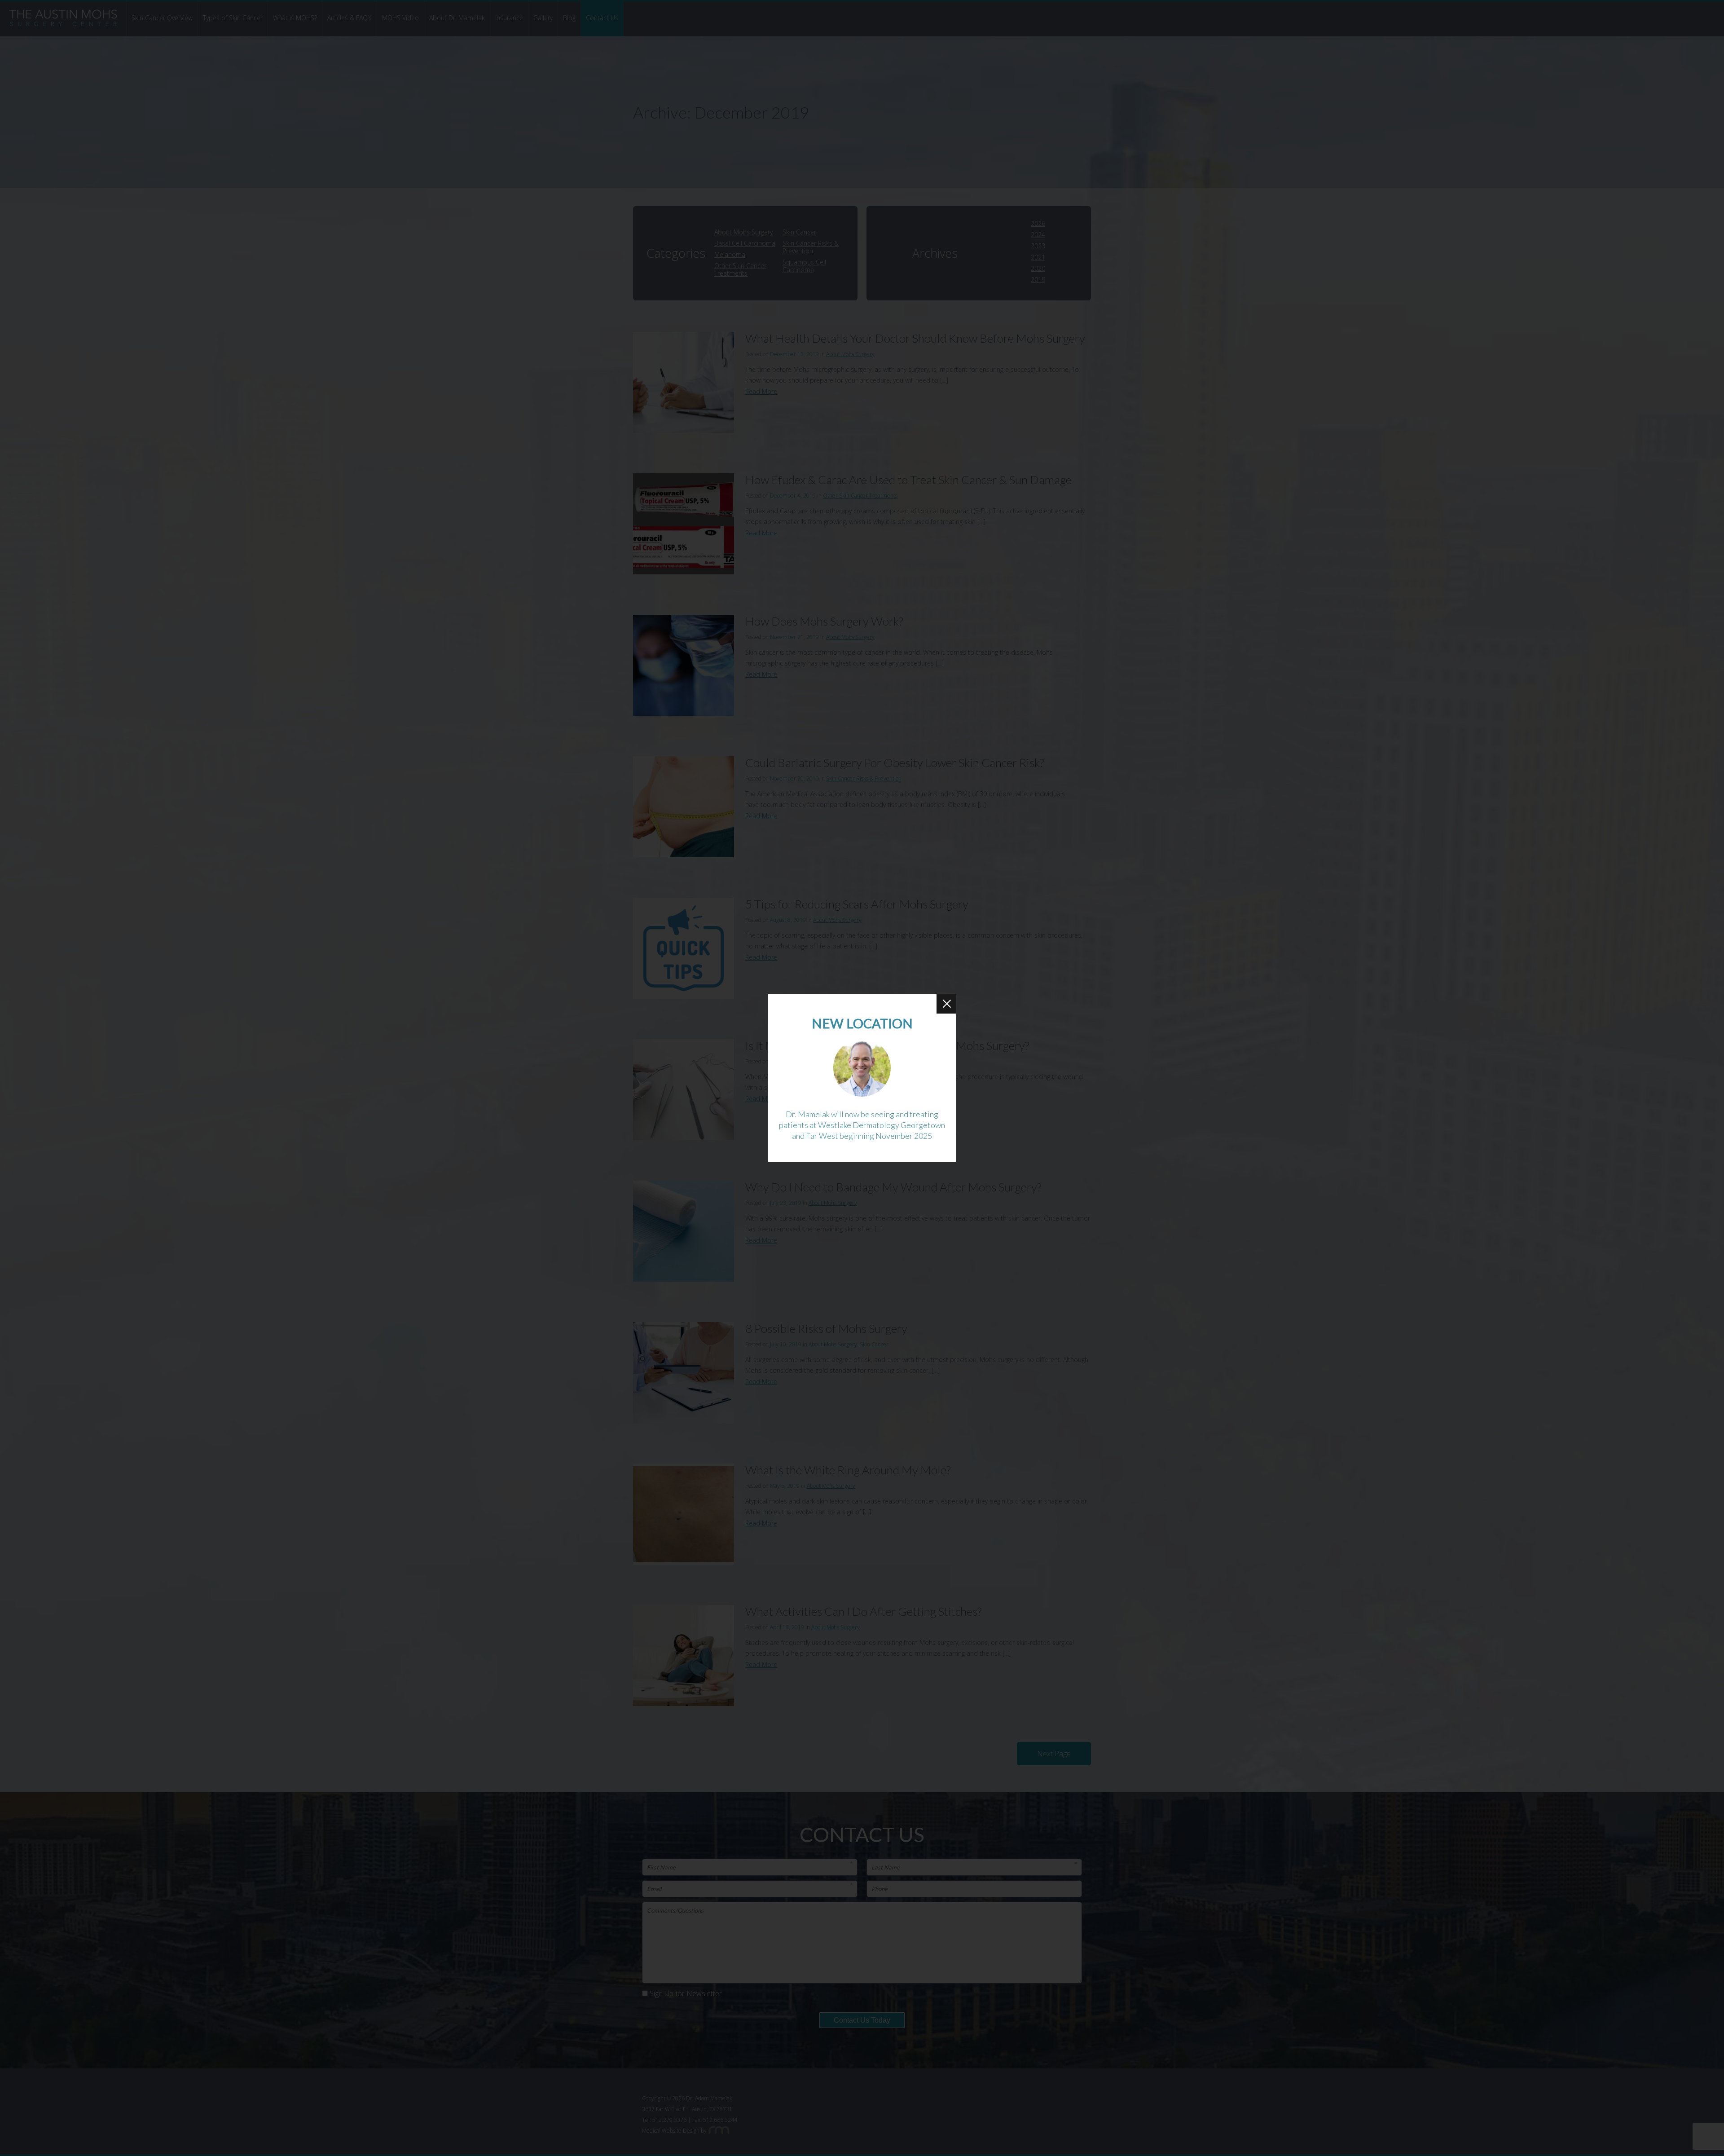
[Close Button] (946, 1004)
